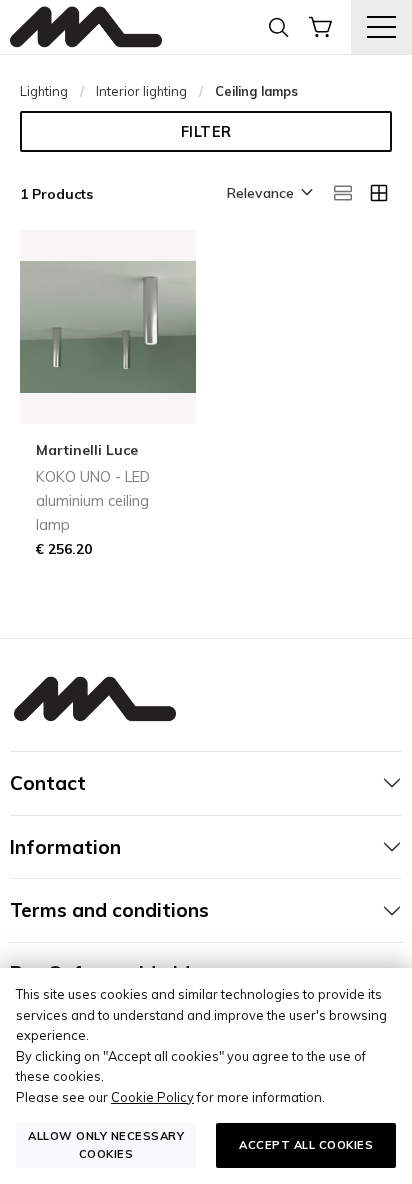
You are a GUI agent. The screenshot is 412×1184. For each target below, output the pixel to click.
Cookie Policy (152, 1097)
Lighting (44, 91)
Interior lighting (141, 91)
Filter (206, 132)
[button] (268, 194)
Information (65, 847)
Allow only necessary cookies (106, 1144)
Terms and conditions (109, 910)
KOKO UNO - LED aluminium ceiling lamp (93, 501)
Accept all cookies (306, 1145)
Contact (48, 783)
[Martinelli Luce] (86, 27)
